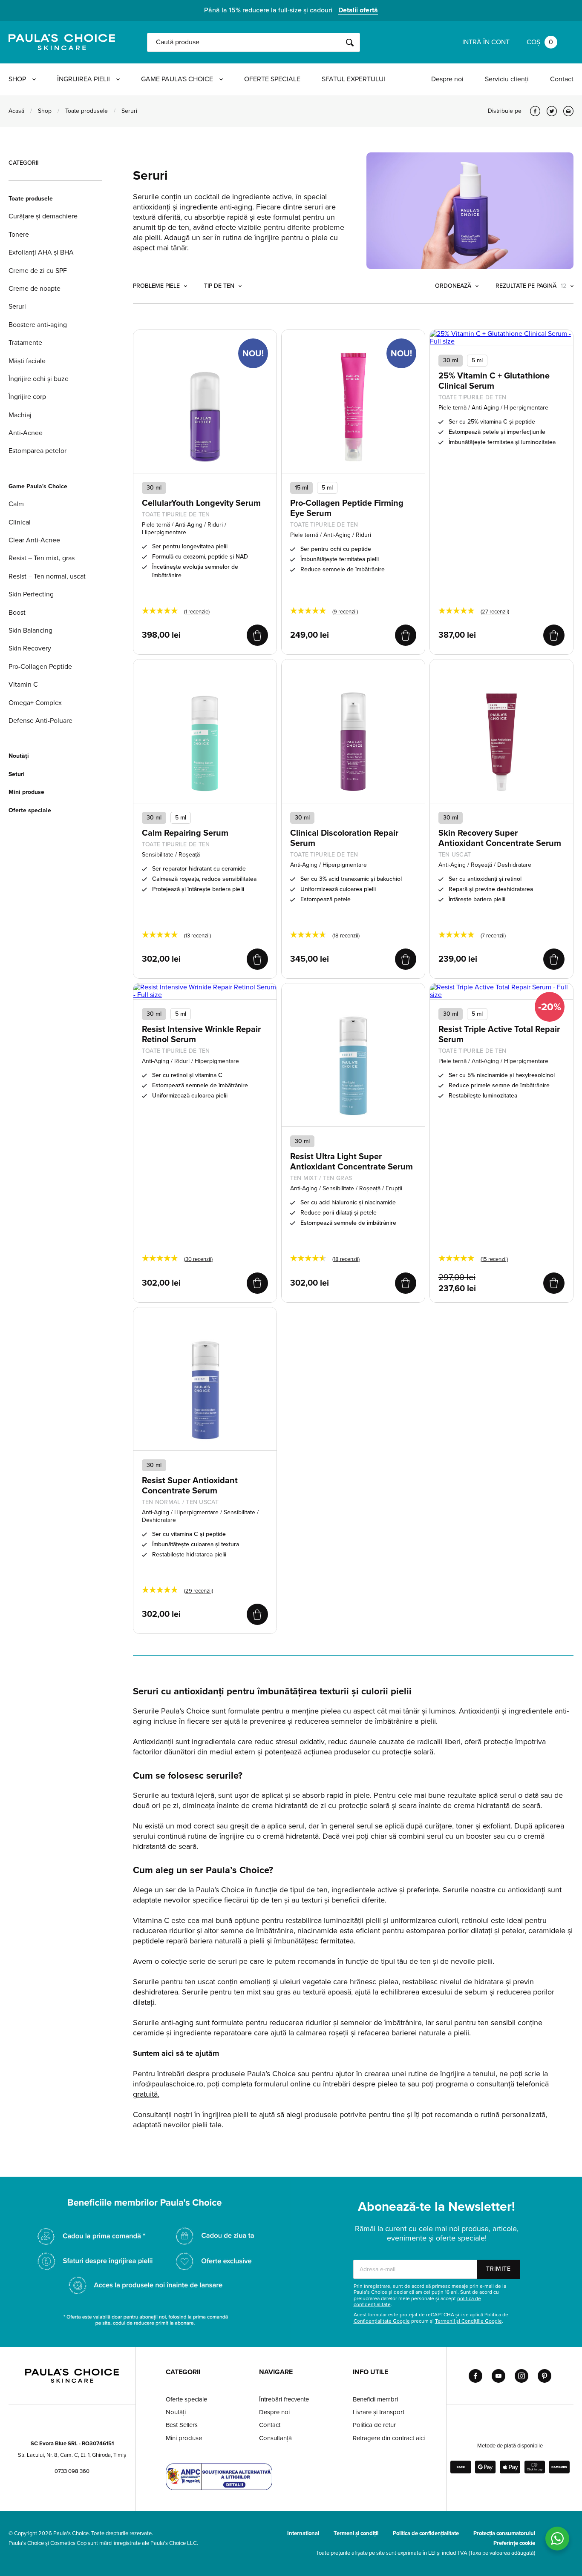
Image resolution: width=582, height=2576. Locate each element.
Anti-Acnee (26, 433)
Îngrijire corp (27, 397)
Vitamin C (23, 685)
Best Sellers (182, 2425)
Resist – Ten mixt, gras (42, 558)
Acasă (16, 111)
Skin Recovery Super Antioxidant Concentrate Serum (500, 838)
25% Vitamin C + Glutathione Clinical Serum (494, 381)
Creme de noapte (35, 289)
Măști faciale (27, 361)
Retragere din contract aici (389, 2438)
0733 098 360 (72, 2471)
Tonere (19, 235)
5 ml (327, 488)
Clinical (20, 522)
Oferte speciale (272, 79)
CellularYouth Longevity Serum (201, 503)
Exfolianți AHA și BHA (41, 252)
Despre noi (447, 79)
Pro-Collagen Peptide (40, 667)
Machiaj (20, 415)
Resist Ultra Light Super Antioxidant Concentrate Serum (352, 1162)
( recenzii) (345, 612)
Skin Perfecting (31, 594)
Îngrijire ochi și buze (39, 379)
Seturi (17, 774)
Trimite (498, 2269)
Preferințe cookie (514, 2543)
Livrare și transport (379, 2412)
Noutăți (19, 756)
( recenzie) (197, 612)
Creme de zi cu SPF (38, 271)
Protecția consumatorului (504, 2533)
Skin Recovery (30, 648)
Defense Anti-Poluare (40, 721)
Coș (540, 42)
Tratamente (25, 343)
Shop (17, 79)
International (303, 2533)
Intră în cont (486, 42)
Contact (562, 79)
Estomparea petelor (37, 451)
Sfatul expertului (353, 79)
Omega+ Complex (35, 703)
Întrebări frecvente (284, 2399)
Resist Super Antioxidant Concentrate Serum (190, 1486)
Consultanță (275, 2438)
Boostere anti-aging (38, 325)
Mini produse (26, 792)
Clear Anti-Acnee (34, 540)
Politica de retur (374, 2425)
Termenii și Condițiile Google (468, 2321)
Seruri (17, 307)
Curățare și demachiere (43, 216)
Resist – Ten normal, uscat (47, 576)
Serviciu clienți (507, 79)
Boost (17, 613)
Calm (16, 504)
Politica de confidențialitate (426, 2533)
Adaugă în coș (257, 635)
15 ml (301, 488)
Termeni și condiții (356, 2533)
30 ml (451, 360)
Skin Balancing (30, 630)
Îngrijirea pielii (84, 79)
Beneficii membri (375, 2399)
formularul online (282, 2084)
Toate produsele (86, 111)
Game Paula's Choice (177, 79)
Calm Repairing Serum (185, 833)
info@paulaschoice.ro (168, 2084)
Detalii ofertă (358, 10)
